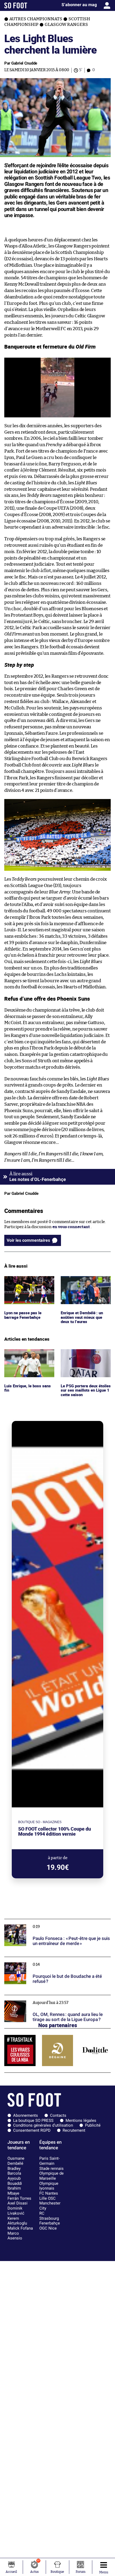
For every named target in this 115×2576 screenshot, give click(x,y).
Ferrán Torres (19, 2198)
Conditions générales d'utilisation (43, 2125)
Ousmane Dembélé (16, 2161)
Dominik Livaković (16, 2211)
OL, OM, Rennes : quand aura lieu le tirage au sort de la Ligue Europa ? (54, 2000)
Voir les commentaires (28, 1240)
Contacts (58, 2115)
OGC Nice (48, 2228)
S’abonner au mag (79, 5)
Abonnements (26, 2115)
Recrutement (74, 2130)
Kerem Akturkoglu (17, 2221)
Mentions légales (81, 2120)
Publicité (93, 2125)
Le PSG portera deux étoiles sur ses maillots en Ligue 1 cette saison (85, 1356)
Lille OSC (47, 2198)
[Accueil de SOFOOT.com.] (16, 5)
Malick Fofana (20, 2228)
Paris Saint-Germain (49, 2161)
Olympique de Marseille (51, 2176)
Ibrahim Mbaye (14, 2191)
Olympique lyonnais (49, 2186)
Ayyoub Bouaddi (15, 2181)
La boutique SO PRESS (33, 2120)
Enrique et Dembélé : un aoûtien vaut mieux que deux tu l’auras (83, 1283)
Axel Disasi (18, 2203)
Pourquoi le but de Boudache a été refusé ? (43, 1959)
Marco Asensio (15, 2236)
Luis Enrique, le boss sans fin (28, 1354)
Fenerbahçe (50, 2223)
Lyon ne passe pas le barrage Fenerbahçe (23, 1281)
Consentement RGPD (32, 2130)
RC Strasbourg (49, 2216)
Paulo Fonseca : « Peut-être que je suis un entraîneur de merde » (56, 1924)
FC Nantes (49, 2193)
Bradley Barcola (14, 2171)
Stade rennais (51, 2168)
